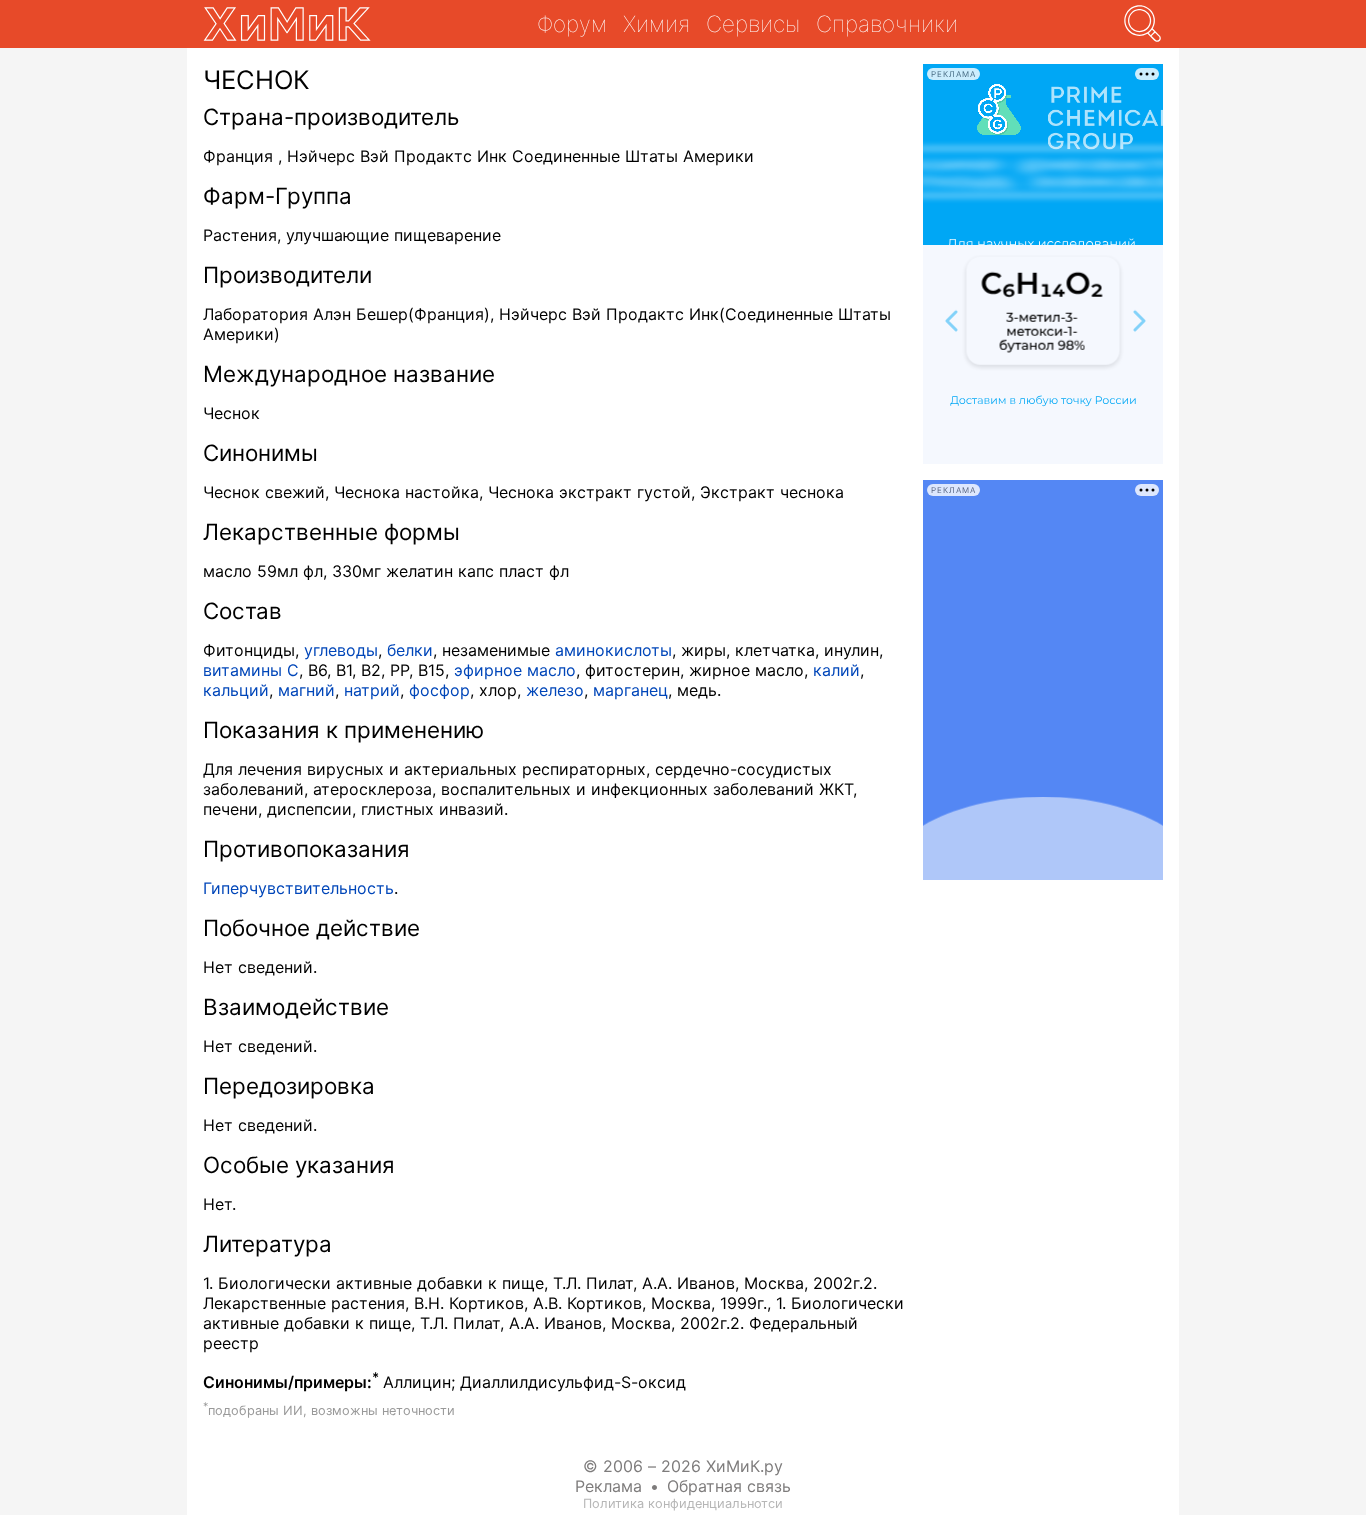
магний (306, 690)
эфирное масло (515, 670)
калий (836, 670)
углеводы (341, 650)
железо (555, 690)
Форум (572, 23)
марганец (630, 690)
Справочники (887, 23)
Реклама (608, 1486)
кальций (236, 690)
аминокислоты (613, 650)
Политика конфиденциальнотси (683, 1503)
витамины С (251, 670)
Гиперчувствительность (298, 888)
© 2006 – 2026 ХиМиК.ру (683, 1466)
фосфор (439, 690)
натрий (372, 690)
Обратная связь (729, 1486)
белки (410, 650)
